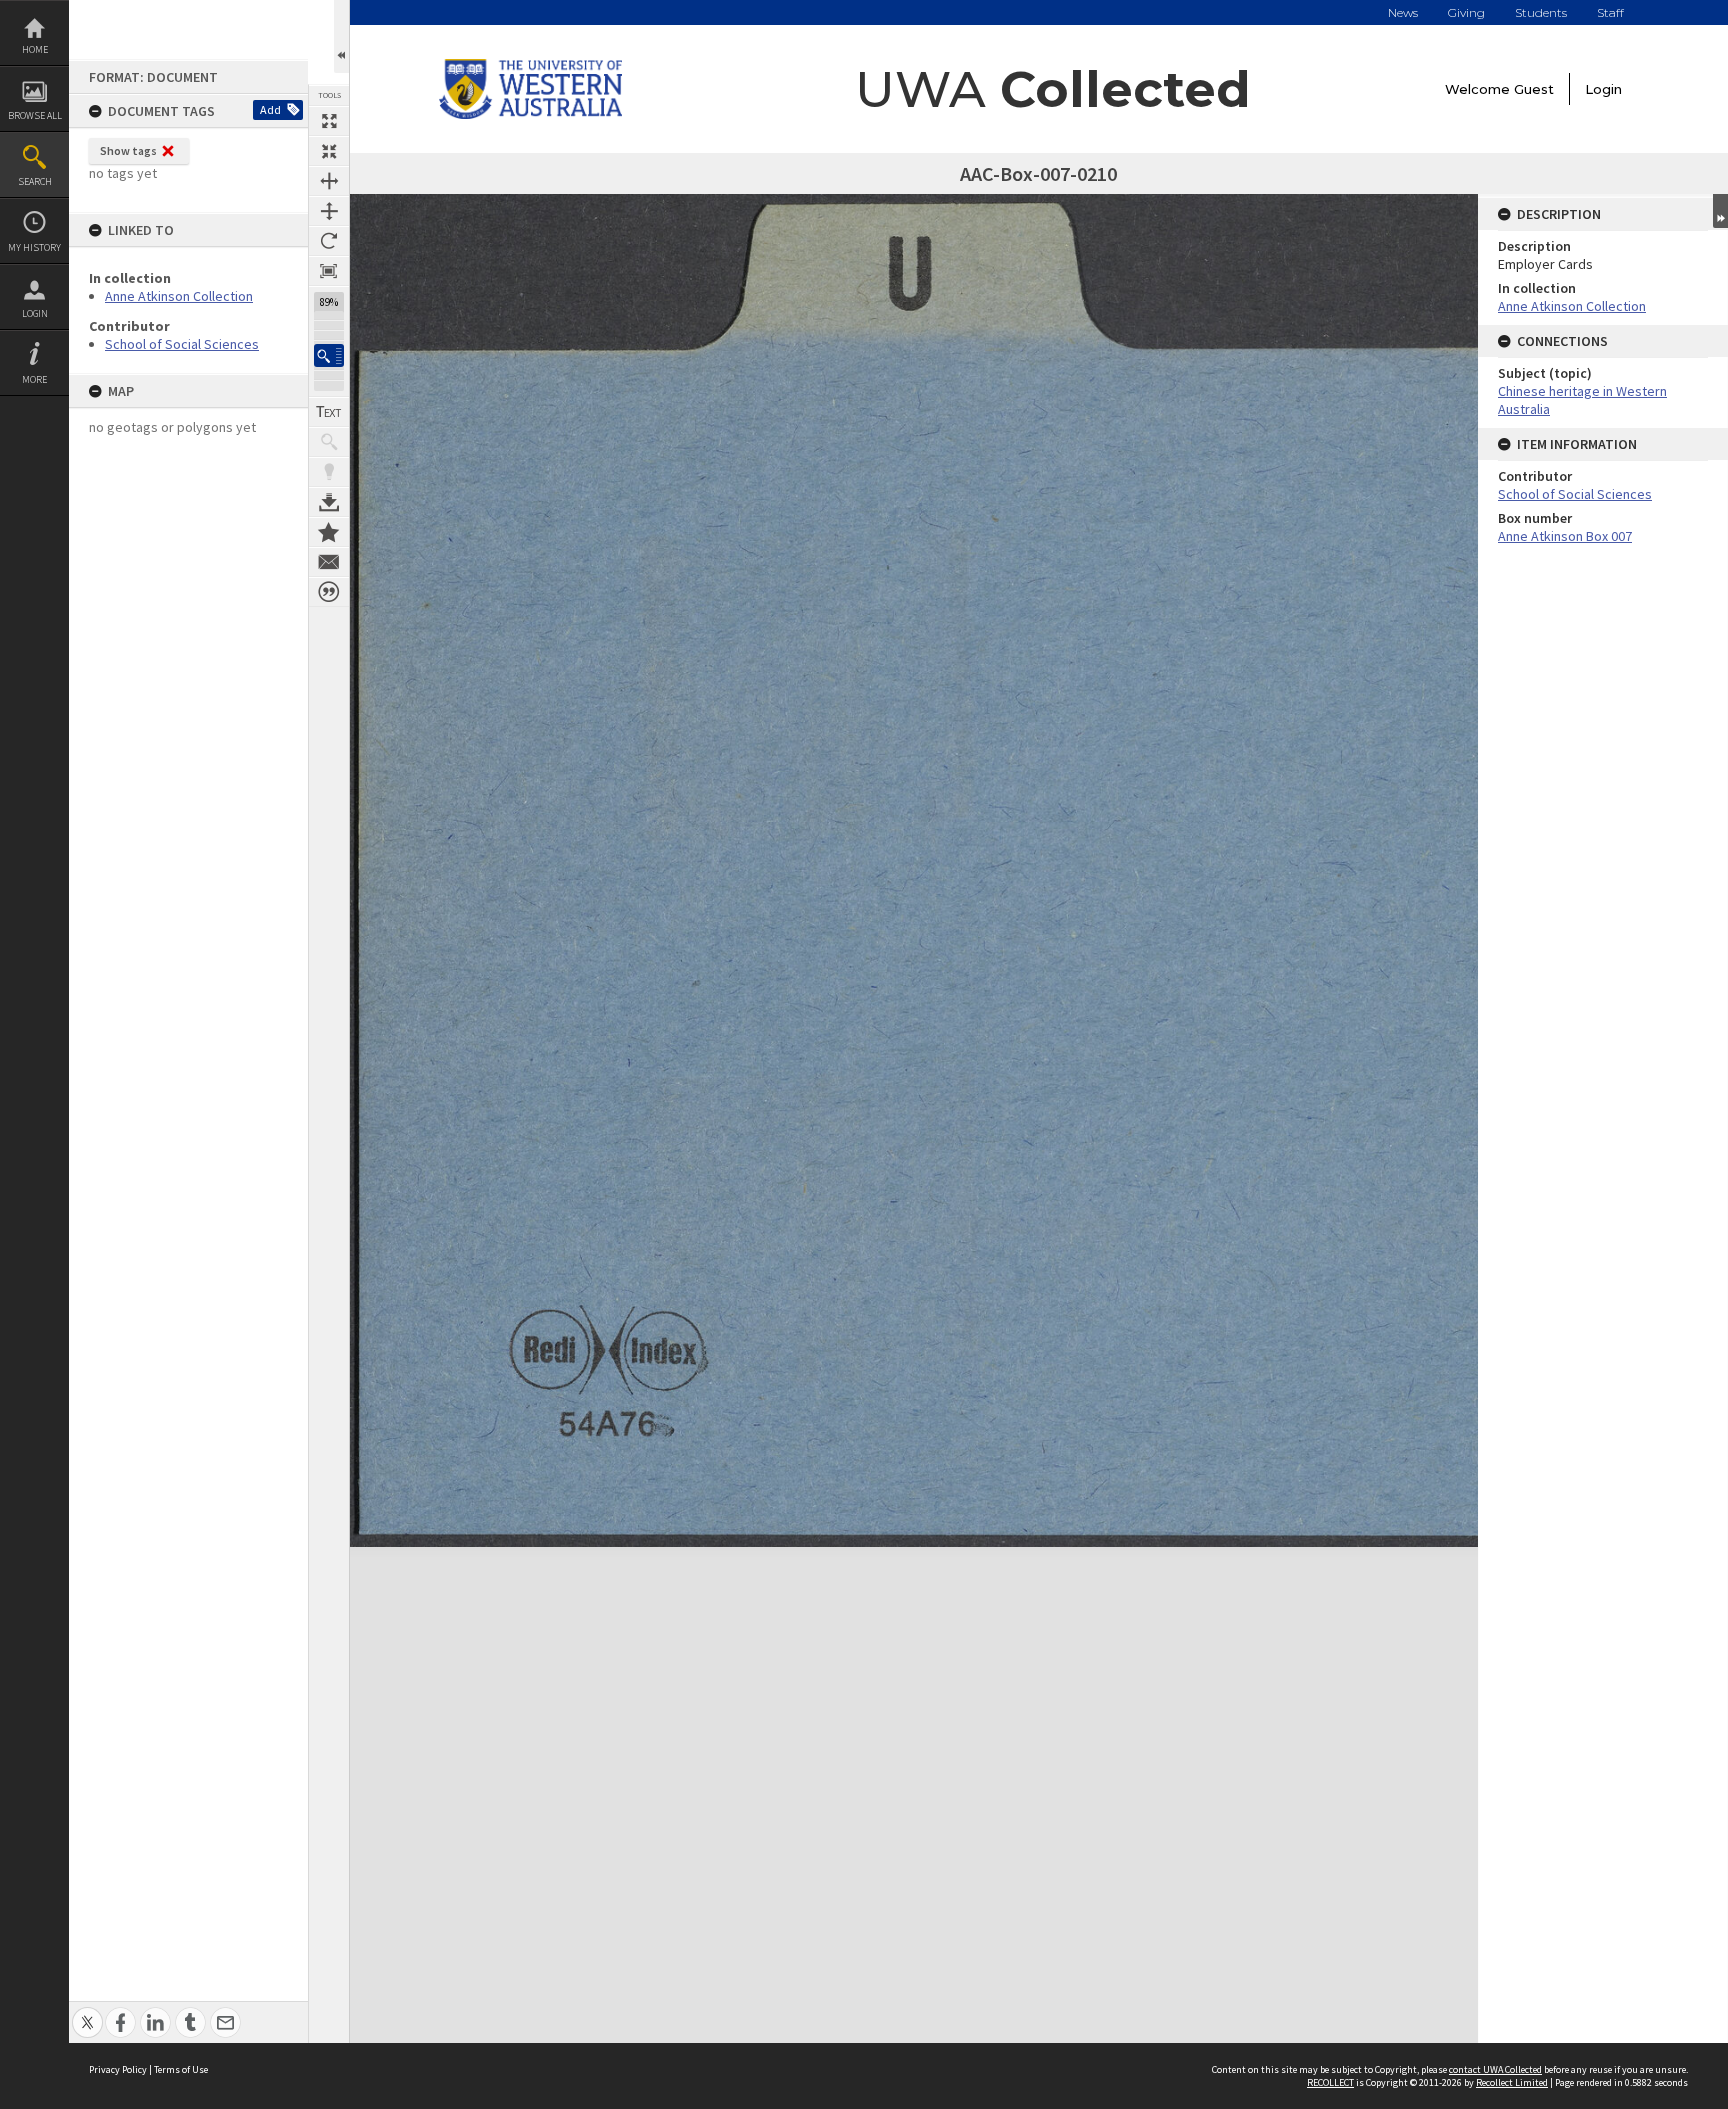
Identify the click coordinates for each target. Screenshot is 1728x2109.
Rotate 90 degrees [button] (329, 241)
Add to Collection (329, 532)
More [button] (34, 379)
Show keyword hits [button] (329, 442)
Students (1541, 12)
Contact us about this (329, 562)
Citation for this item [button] (329, 592)
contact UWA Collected (1495, 2069)
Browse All (35, 115)
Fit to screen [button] (329, 151)
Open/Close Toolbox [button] (341, 36)
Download (329, 502)
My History (34, 247)
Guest (1534, 89)
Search (35, 181)
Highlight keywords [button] (329, 472)
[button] (329, 355)
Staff (1610, 12)
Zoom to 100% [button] (329, 271)
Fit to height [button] (329, 211)
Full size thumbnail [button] (329, 121)
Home (35, 49)
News (1403, 12)
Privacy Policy (118, 2069)
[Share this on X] (87, 2011)
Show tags (128, 150)
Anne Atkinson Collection (179, 296)
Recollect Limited (1512, 2082)
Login (35, 313)
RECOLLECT (1330, 2082)
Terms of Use (181, 2069)
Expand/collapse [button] (1720, 211)
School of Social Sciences (182, 344)
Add (270, 109)
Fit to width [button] (329, 181)
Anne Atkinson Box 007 (1565, 536)
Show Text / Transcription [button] (329, 412)
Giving (1466, 12)
